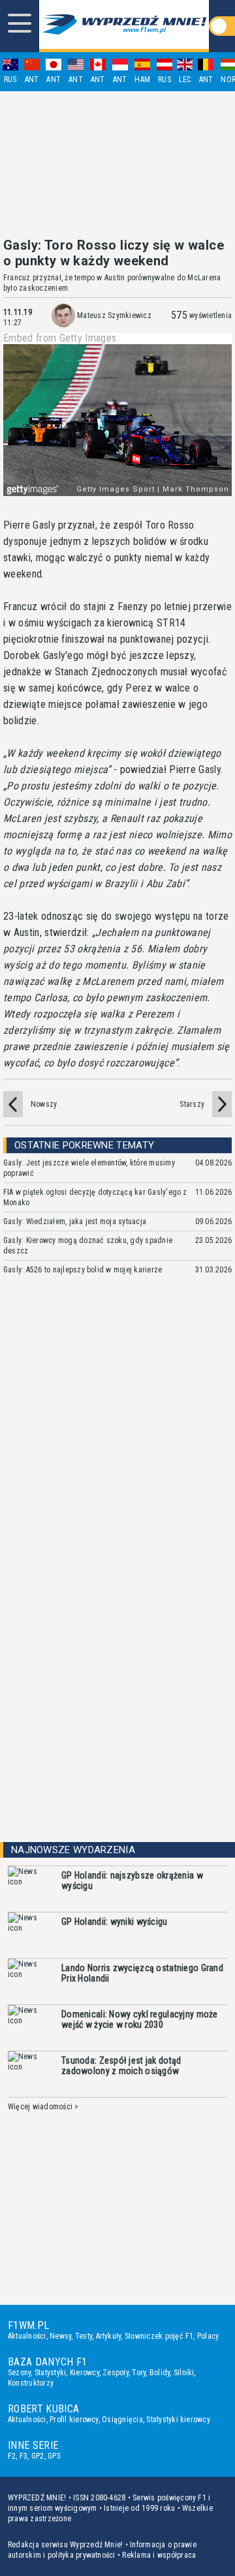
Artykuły (109, 2336)
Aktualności (27, 2336)
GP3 (54, 2456)
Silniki (184, 2373)
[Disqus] (117, 1480)
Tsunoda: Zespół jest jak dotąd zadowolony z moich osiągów (121, 2066)
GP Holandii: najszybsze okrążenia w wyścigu (132, 1881)
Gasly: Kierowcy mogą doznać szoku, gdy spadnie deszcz (88, 1246)
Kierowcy (85, 2373)
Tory (139, 2373)
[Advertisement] (117, 164)
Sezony (19, 2373)
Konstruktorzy (31, 2383)
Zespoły (116, 2373)
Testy (84, 2336)
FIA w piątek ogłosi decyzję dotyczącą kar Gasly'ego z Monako (95, 1197)
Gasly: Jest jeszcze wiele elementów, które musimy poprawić (89, 1168)
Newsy (60, 2336)
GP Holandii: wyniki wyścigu (115, 1922)
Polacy (208, 2336)
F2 (12, 2456)
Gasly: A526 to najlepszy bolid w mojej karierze (83, 1270)
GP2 (38, 2456)
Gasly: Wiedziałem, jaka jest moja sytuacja (75, 1222)
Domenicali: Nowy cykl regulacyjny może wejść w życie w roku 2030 (140, 2019)
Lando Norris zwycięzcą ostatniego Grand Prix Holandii (142, 1973)
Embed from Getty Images (60, 338)
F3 (23, 2456)
